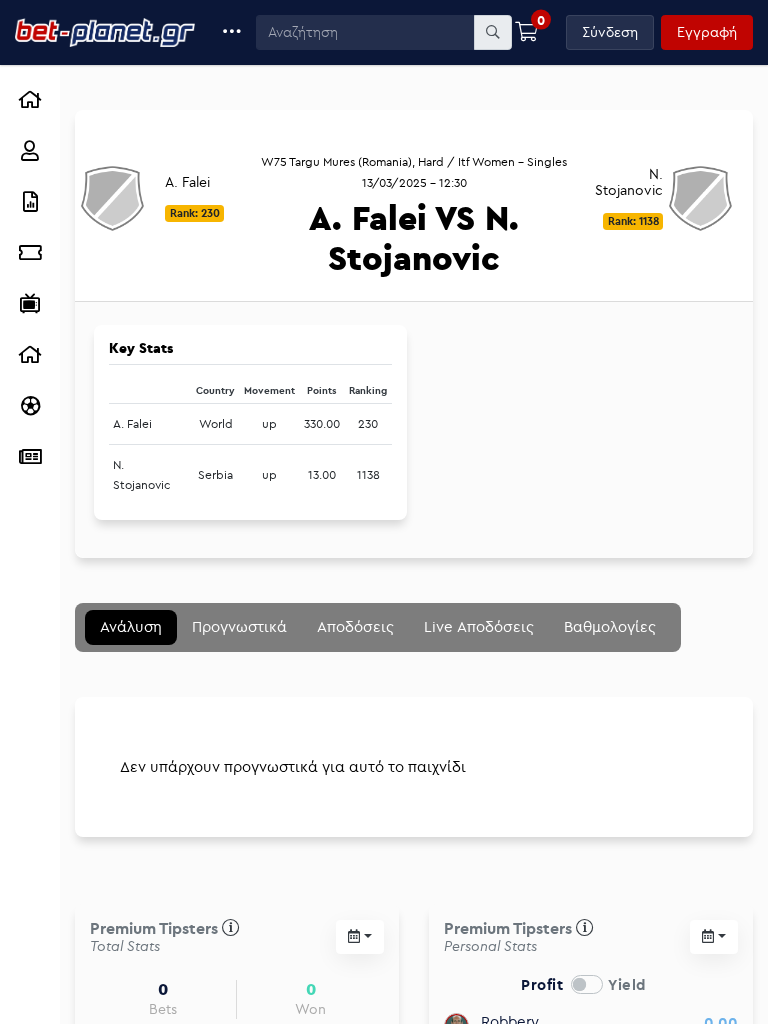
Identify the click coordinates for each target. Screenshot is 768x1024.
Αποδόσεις (355, 626)
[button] (232, 32)
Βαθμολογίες (610, 626)
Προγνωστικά (239, 626)
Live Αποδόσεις (479, 626)
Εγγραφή (707, 32)
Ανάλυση (131, 626)
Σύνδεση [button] (610, 32)
